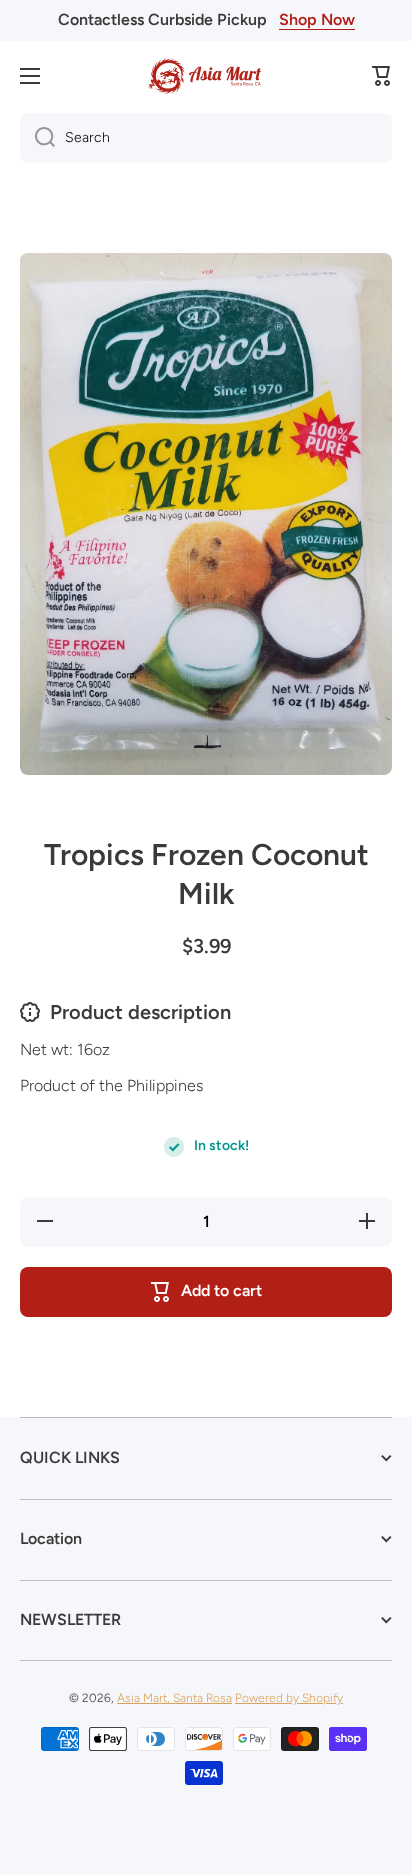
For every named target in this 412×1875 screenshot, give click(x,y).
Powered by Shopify (289, 1698)
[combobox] (206, 138)
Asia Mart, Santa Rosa (174, 1698)
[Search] (37, 138)
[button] (382, 76)
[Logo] (206, 76)
